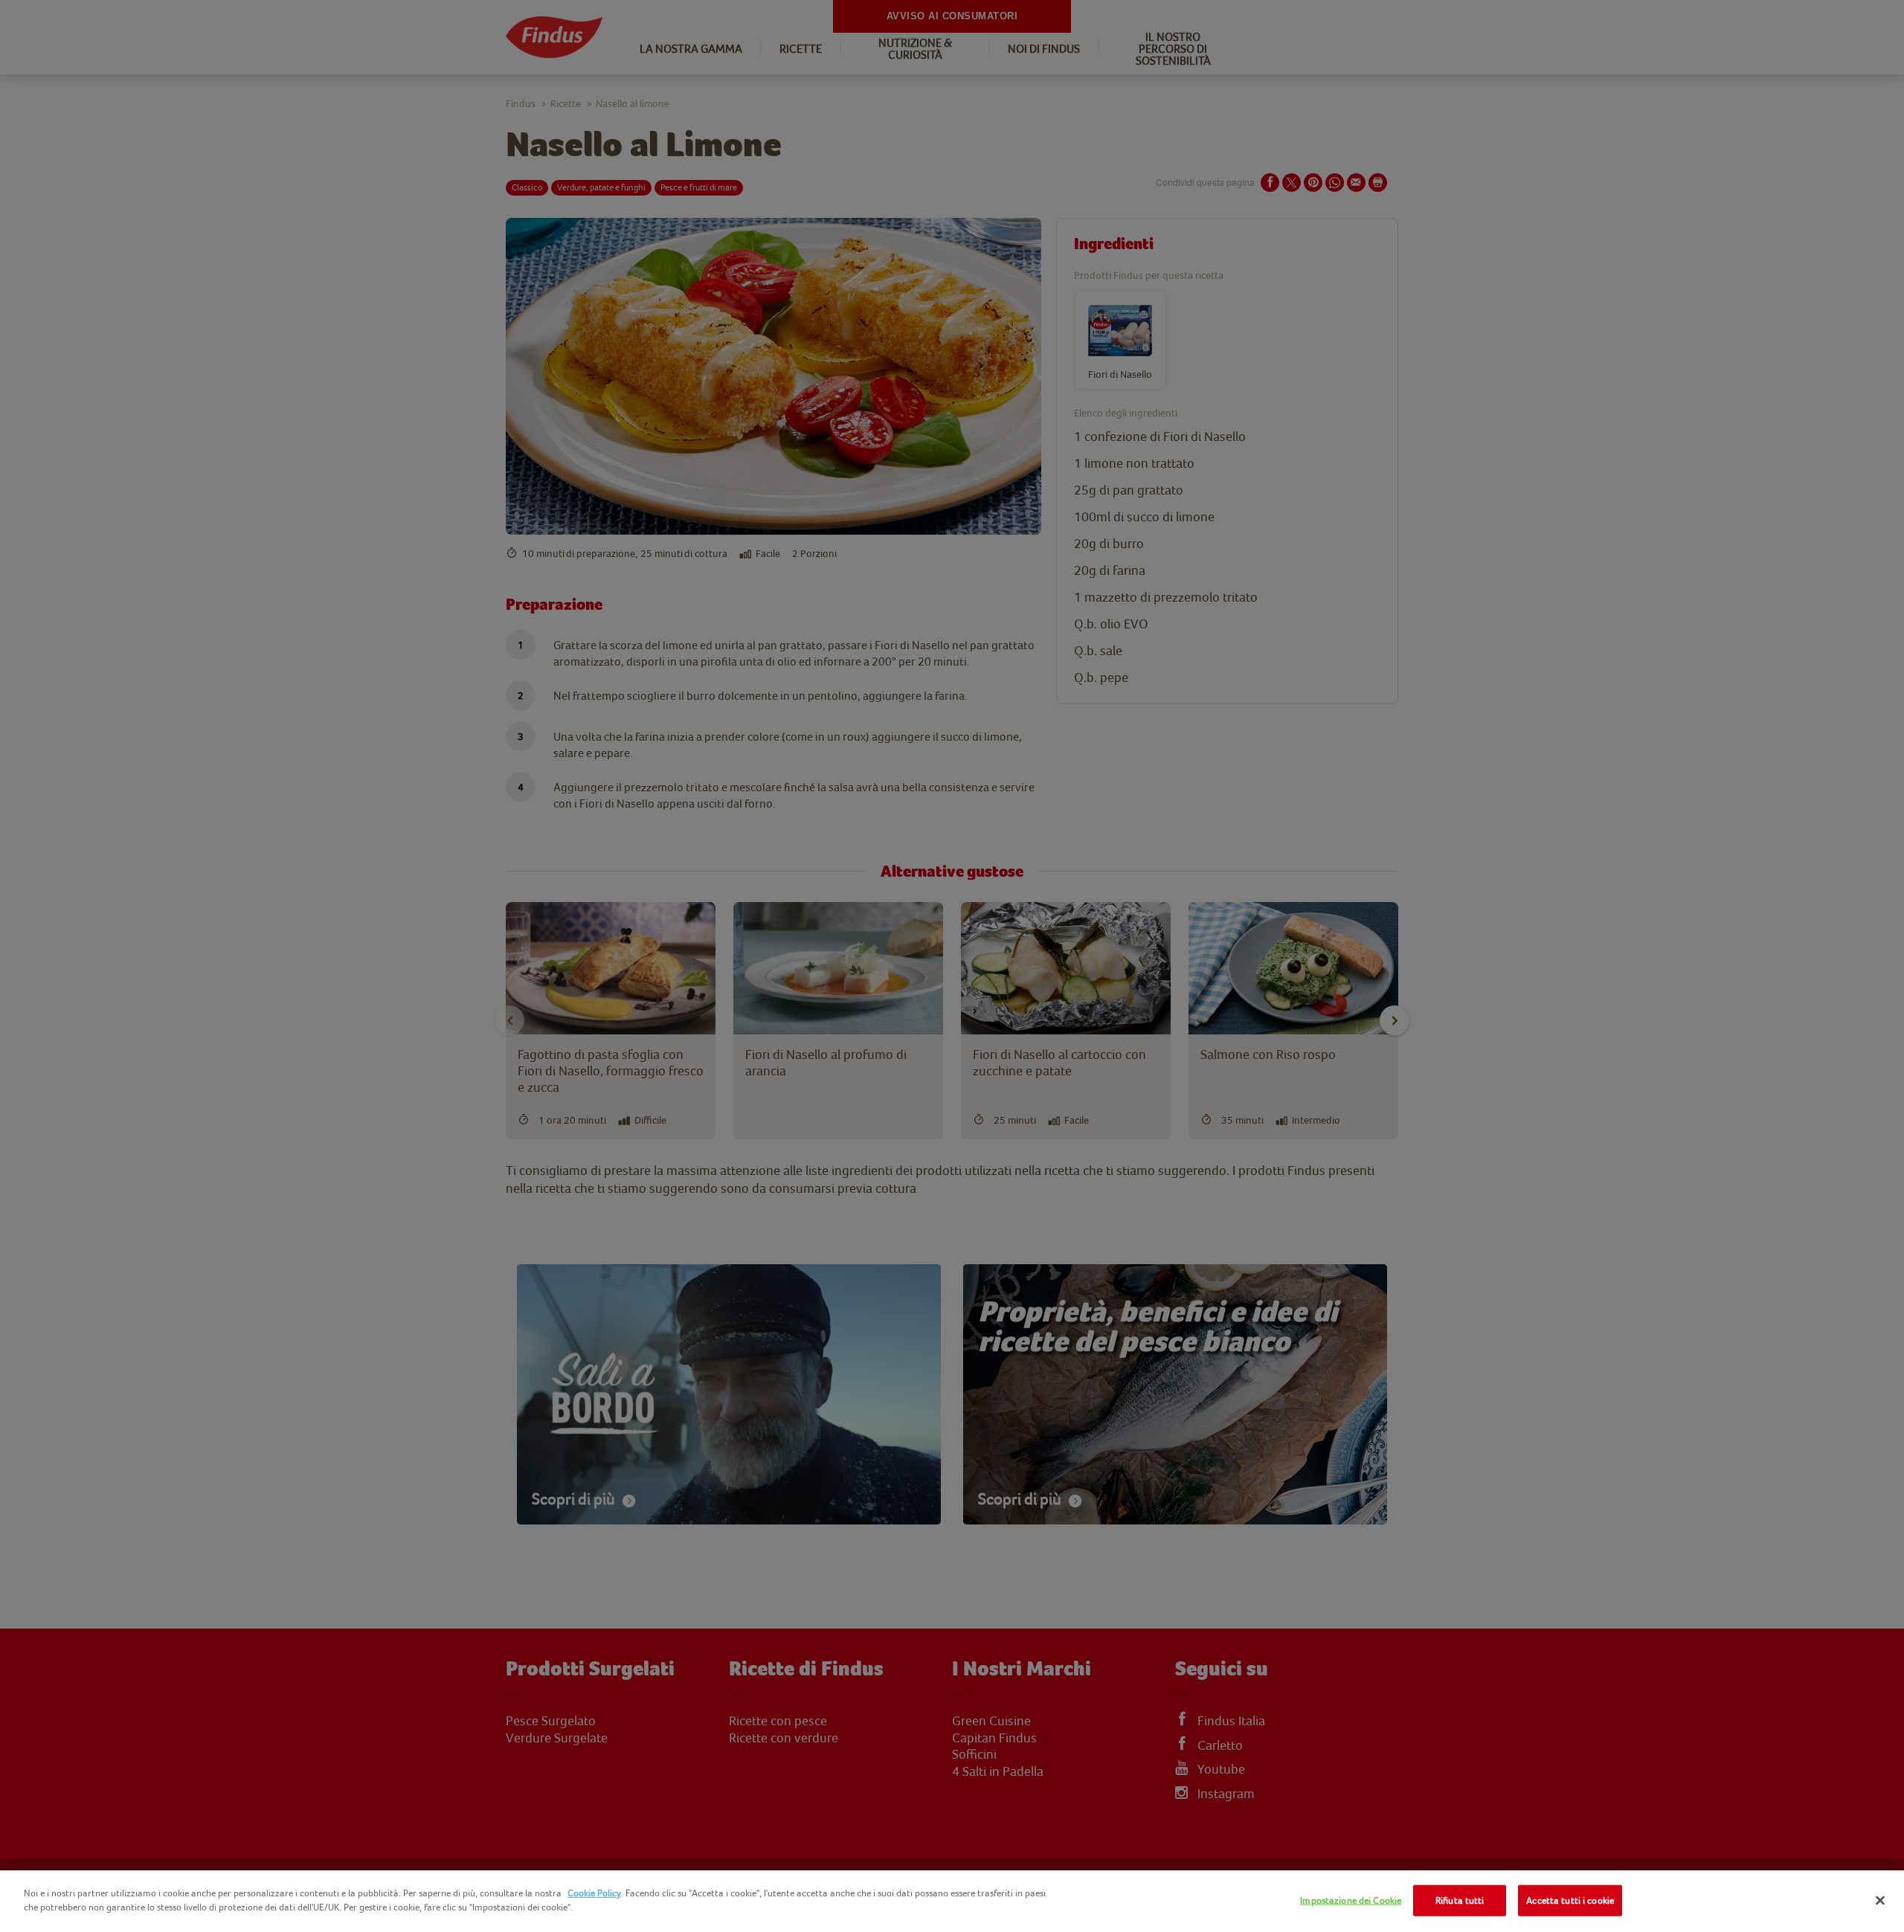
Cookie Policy (594, 1893)
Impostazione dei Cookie (1351, 1900)
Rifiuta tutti (1460, 1900)
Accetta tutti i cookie (1570, 1900)
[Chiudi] (1880, 1900)
